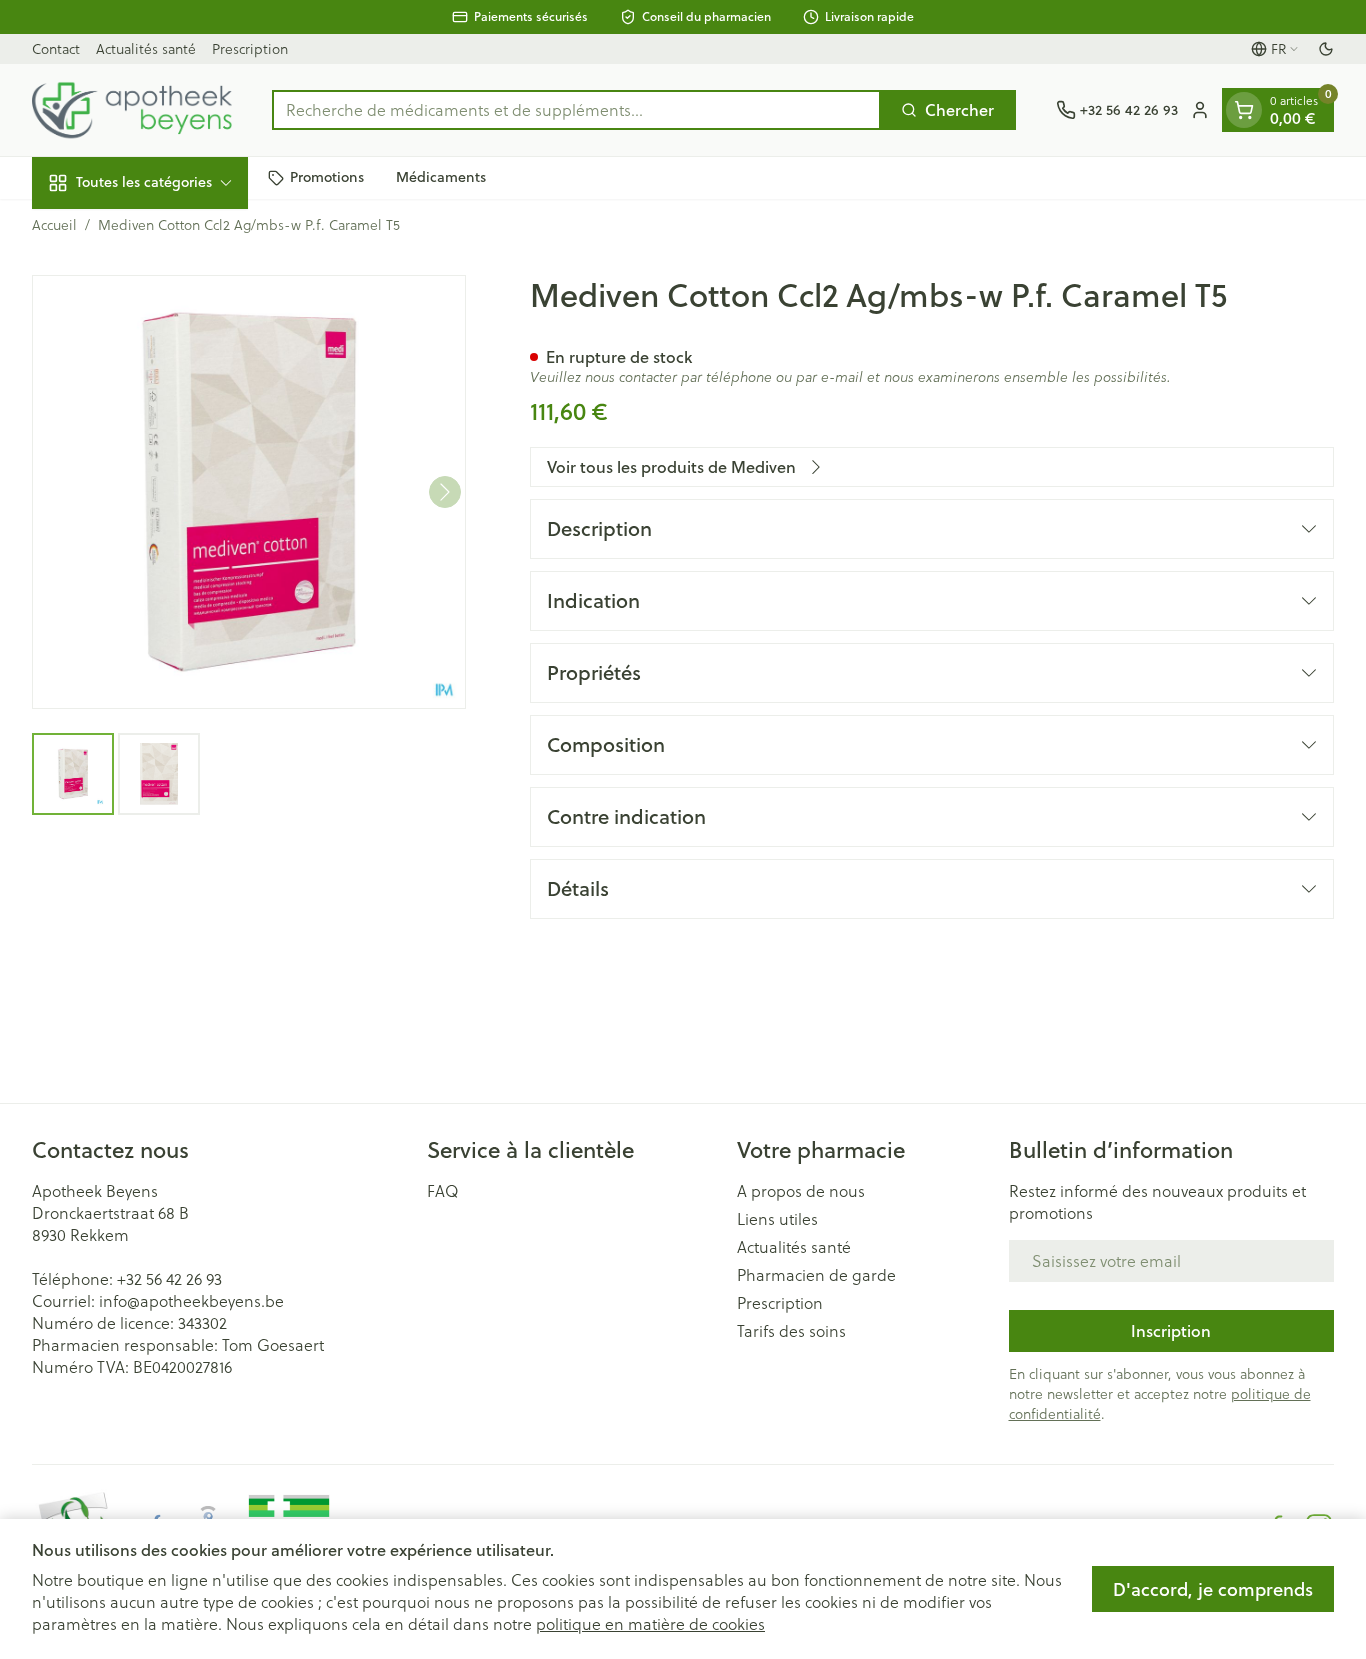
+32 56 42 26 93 (169, 1279)
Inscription (1171, 1330)
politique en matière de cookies (650, 1624)
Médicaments (441, 177)
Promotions (327, 177)
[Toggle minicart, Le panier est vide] (1244, 110)
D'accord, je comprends (1213, 1589)
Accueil (54, 225)
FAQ (443, 1191)
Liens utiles (777, 1219)
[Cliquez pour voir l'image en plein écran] (249, 492)
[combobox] (576, 110)
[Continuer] (445, 492)
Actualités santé (146, 49)
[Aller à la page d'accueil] (132, 110)
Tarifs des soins (791, 1331)
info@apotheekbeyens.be (191, 1301)
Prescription (250, 49)
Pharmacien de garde (816, 1275)
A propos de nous (801, 1191)
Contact (56, 49)
